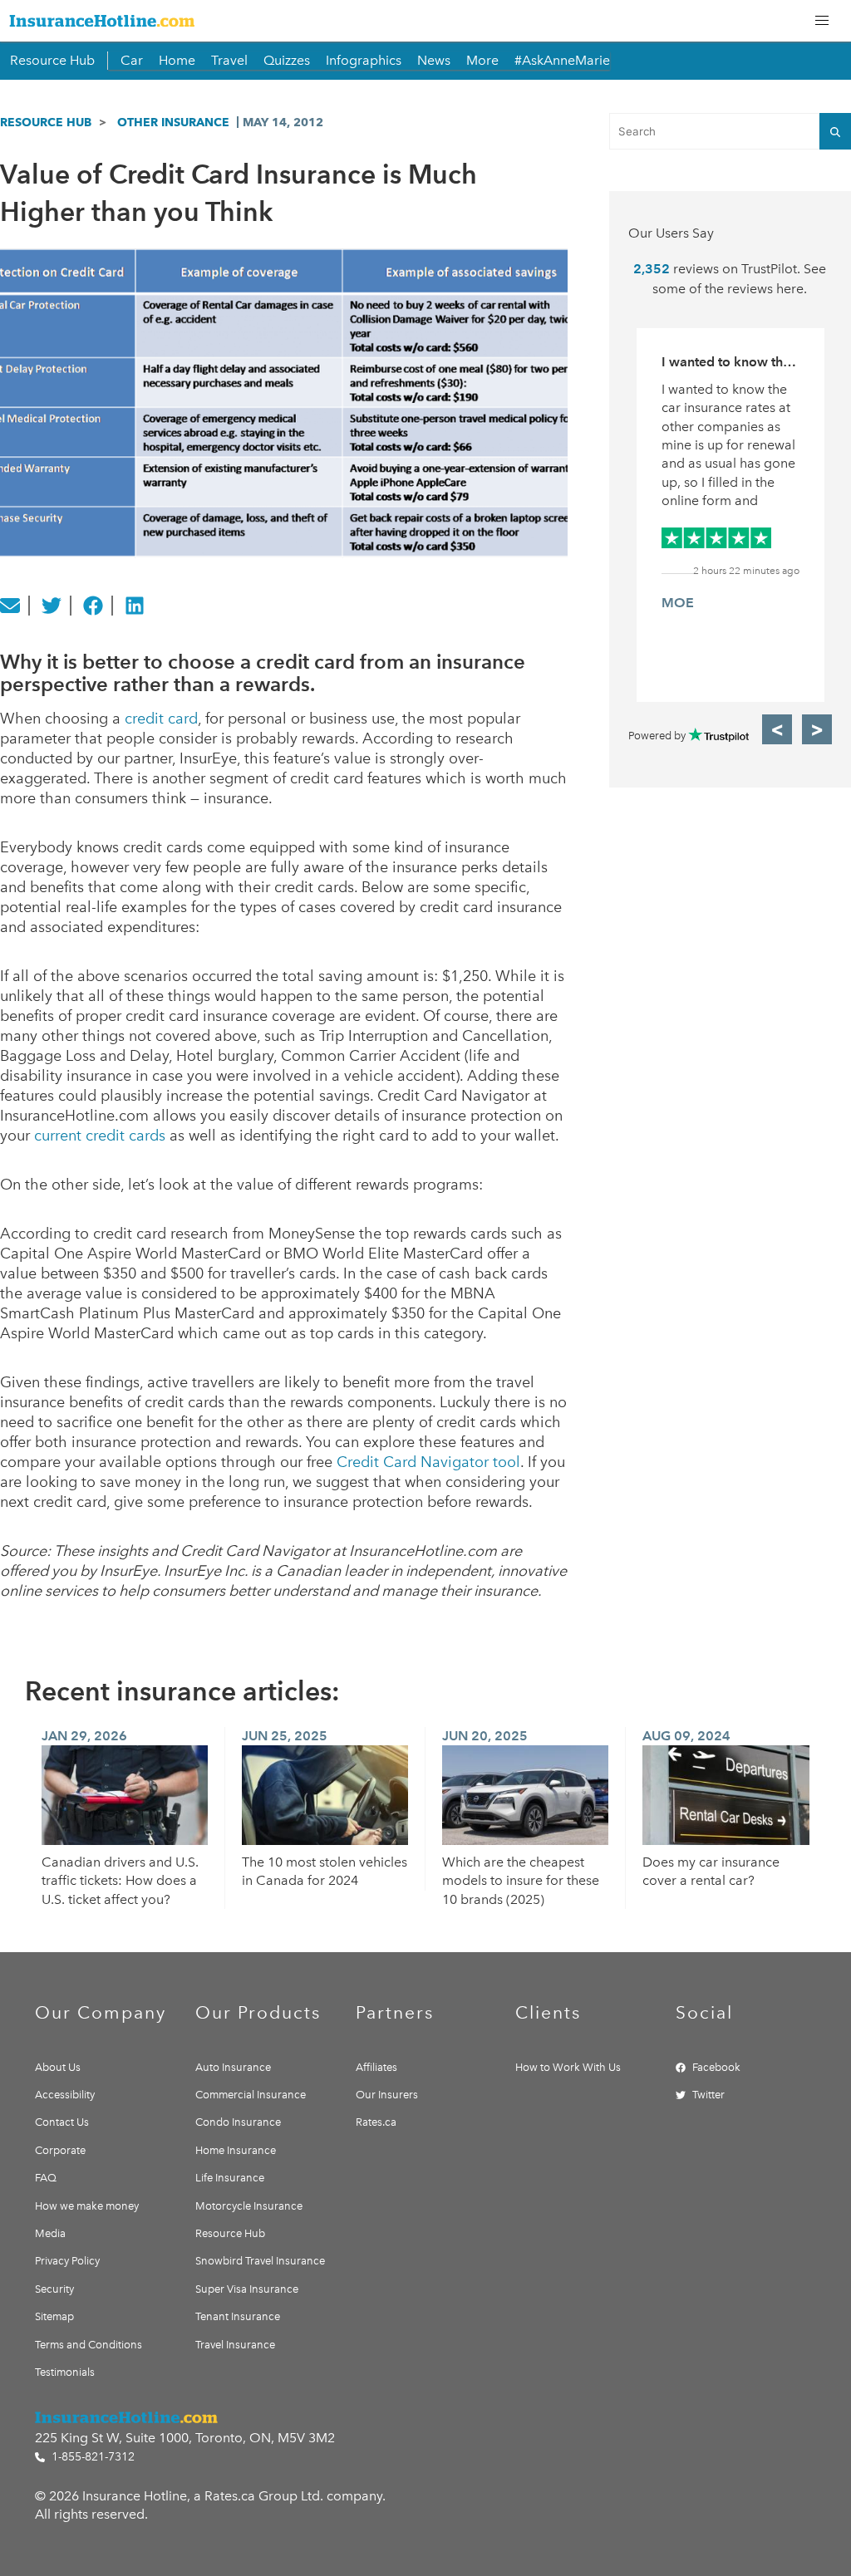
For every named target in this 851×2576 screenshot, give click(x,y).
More (482, 60)
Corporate (60, 2150)
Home (177, 60)
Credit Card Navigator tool (428, 1462)
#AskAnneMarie (562, 60)
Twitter (708, 2095)
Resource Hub (52, 60)
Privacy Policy (67, 2261)
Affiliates (376, 2067)
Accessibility (65, 2095)
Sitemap (54, 2316)
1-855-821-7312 (91, 2457)
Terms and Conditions (89, 2345)
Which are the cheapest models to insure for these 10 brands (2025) (521, 1881)
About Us (58, 2067)
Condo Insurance (238, 2122)
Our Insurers (387, 2095)
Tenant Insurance (238, 2316)
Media (50, 2233)
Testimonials (65, 2372)
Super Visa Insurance (247, 2289)
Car (132, 60)
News (434, 60)
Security (54, 2289)
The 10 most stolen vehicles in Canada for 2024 (325, 1871)
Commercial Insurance (251, 2095)
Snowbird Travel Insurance (260, 2261)
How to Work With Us (568, 2067)
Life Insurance (230, 2178)
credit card (161, 719)
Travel (229, 60)
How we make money (87, 2206)
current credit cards (100, 1136)
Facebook (716, 2067)
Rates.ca (376, 2122)
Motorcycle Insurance (249, 2206)
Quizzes (287, 60)
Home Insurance (236, 2150)
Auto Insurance (233, 2067)
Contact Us (62, 2122)
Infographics (364, 60)
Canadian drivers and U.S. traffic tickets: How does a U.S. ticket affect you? (120, 1881)
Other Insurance (173, 122)
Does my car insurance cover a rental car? (711, 1871)
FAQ (46, 2178)
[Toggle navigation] (822, 21)
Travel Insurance (235, 2345)
